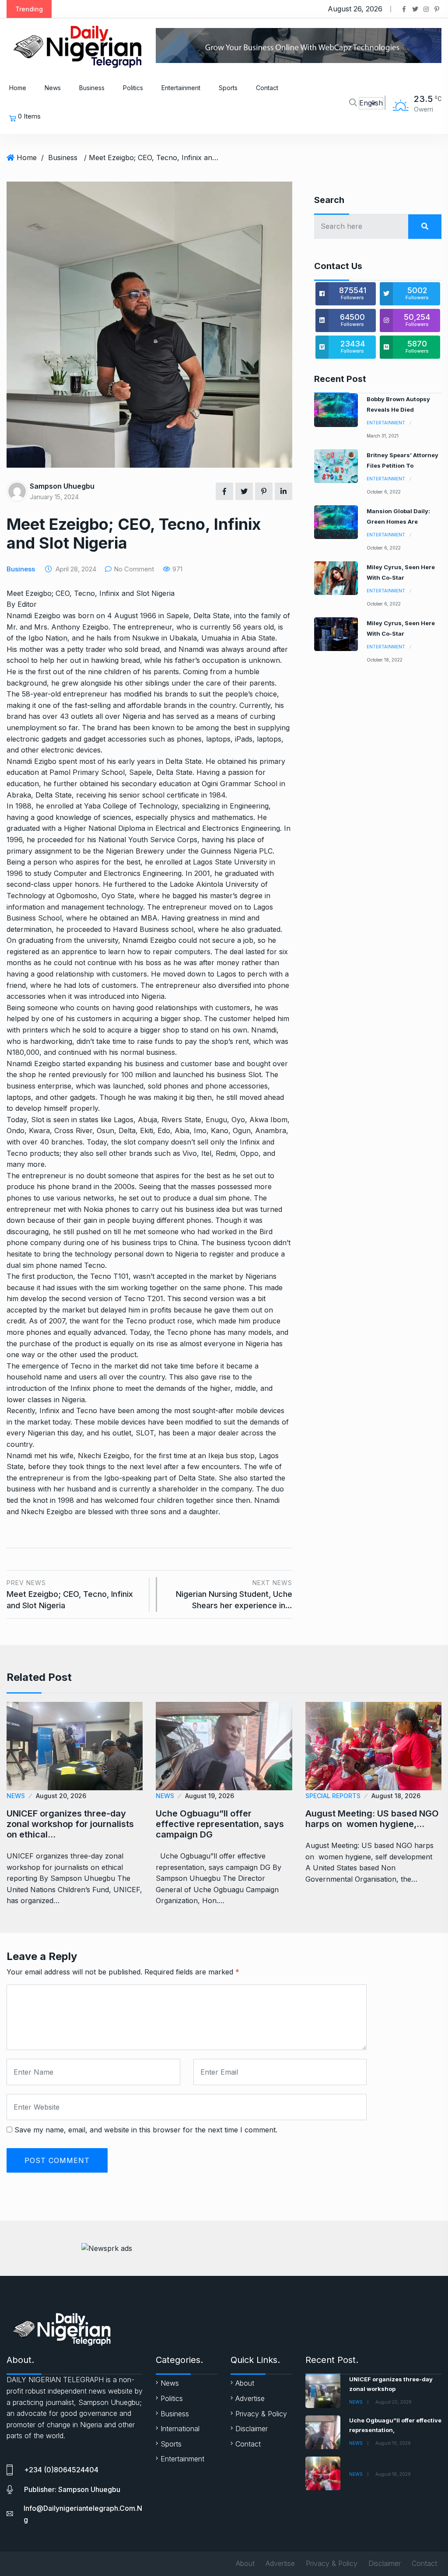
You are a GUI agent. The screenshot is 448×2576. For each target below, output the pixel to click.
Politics (133, 88)
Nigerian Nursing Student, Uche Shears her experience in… (234, 1594)
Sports (228, 88)
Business (92, 88)
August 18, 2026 (396, 1796)
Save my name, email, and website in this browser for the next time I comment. (146, 2130)
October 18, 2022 (385, 660)
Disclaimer (252, 2429)
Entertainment (181, 88)
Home (18, 88)
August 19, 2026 (210, 1796)
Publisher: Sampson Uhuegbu (72, 2489)
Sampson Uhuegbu (62, 486)
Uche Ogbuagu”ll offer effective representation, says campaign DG (220, 1824)
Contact (267, 88)
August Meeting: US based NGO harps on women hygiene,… (372, 1819)
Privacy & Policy (261, 2414)
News (53, 88)
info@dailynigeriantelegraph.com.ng (83, 2514)
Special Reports (333, 1796)
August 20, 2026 (61, 1796)
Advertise (250, 2398)
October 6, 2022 (384, 492)
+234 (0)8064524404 (61, 2470)
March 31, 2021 (383, 436)
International (180, 2429)
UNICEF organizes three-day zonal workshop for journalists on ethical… (70, 1824)
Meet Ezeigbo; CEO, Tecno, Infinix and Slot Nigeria (70, 1594)
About (245, 2383)
